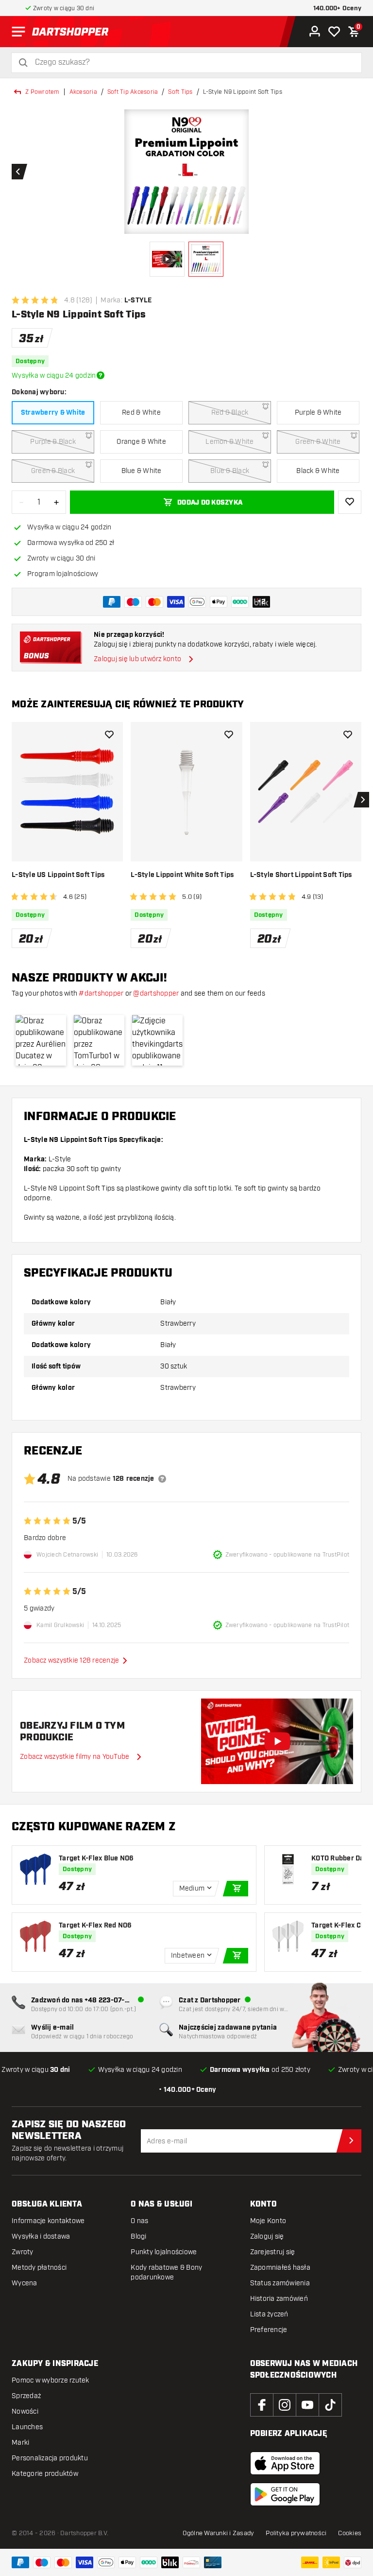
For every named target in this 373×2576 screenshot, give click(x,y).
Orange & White (141, 442)
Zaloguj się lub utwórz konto (137, 659)
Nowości (25, 2411)
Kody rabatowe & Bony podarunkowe (166, 2272)
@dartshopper (156, 993)
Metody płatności (39, 2268)
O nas (139, 2221)
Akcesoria (83, 92)
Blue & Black (230, 471)
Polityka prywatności (296, 2533)
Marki (20, 2443)
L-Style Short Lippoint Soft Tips (301, 875)
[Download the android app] (285, 2494)
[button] (41, 1040)
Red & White (141, 412)
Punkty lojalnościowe (164, 2252)
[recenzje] (162, 1479)
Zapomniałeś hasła (280, 2268)
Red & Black (230, 412)
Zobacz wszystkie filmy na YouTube (75, 1757)
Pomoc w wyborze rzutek (51, 2380)
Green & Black (53, 471)
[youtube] (307, 2405)
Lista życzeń (269, 2314)
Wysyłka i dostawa (41, 2236)
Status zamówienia (280, 2283)
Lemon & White (229, 442)
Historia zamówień (279, 2299)
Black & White (318, 471)
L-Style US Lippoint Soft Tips (58, 875)
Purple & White (318, 412)
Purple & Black (53, 442)
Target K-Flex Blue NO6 (96, 1858)
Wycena (25, 2283)
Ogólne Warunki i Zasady (219, 2533)
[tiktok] (330, 2405)
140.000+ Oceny (338, 9)
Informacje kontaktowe (48, 2221)
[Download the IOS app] (285, 2463)
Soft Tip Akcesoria (133, 92)
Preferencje (269, 2330)
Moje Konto (268, 2221)
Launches (27, 2427)
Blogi (138, 2236)
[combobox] (192, 62)
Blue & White (142, 471)
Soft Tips (180, 92)
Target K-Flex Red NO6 (95, 1926)
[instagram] (285, 2405)
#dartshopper (101, 993)
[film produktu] (277, 1741)
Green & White (318, 442)
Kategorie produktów (45, 2474)
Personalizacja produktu (50, 2458)
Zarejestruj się (273, 2252)
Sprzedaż (26, 2396)
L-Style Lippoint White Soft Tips (182, 875)
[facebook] (262, 2405)
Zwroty (23, 2252)
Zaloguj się (267, 2236)
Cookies (350, 2533)
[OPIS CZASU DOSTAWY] (101, 375)
